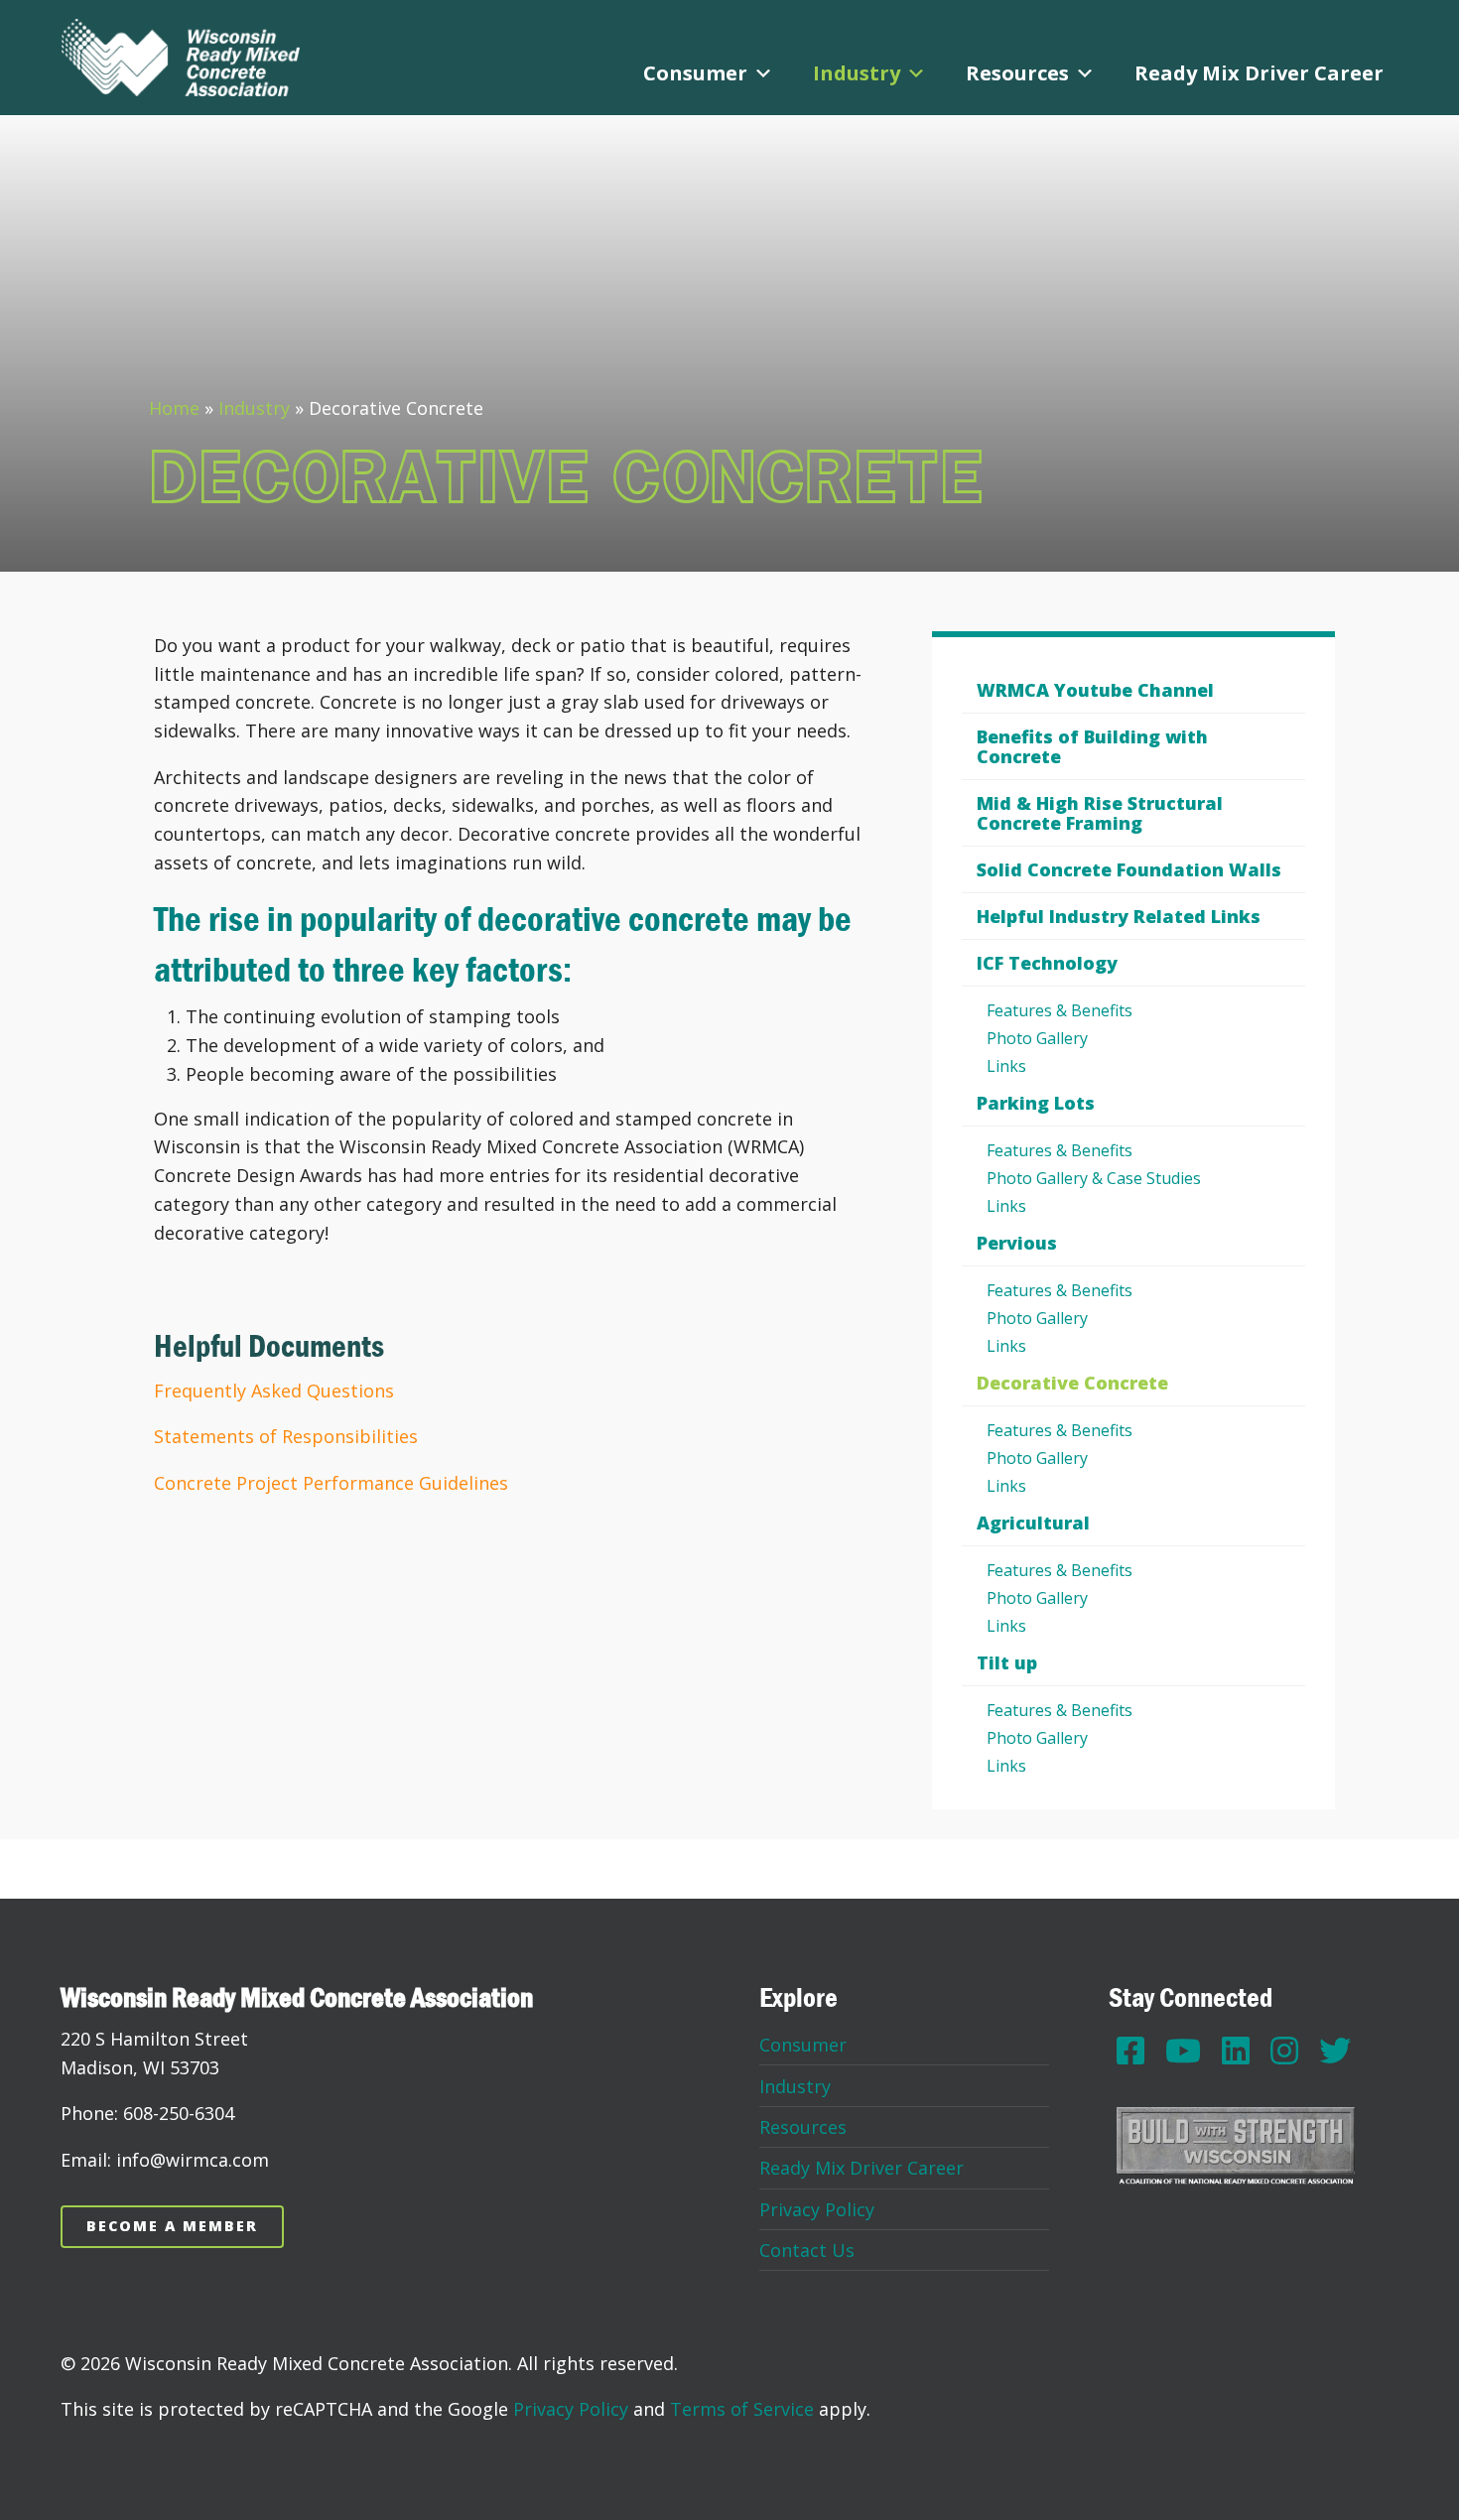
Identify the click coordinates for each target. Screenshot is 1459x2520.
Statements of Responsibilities (286, 1436)
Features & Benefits (1060, 1010)
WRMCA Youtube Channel (1095, 690)
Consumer (695, 73)
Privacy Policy (817, 2209)
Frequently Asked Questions (274, 1391)
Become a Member (172, 2226)
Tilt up (1007, 1662)
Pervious (1017, 1243)
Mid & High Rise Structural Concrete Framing (1100, 813)
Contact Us (807, 2250)
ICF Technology (1047, 963)
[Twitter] (1335, 2050)
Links (1006, 1066)
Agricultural (1033, 1523)
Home (174, 408)
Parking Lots (1036, 1103)
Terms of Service (742, 2409)
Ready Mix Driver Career (1259, 73)
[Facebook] (1130, 2050)
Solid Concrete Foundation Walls (1129, 869)
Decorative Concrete (1072, 1383)
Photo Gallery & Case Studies (1094, 1178)
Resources (1017, 73)
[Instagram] (1284, 2050)
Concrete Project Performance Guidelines (331, 1483)
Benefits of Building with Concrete (1092, 746)
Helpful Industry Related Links (1119, 916)
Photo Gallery (1037, 1038)
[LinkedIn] (1236, 2050)
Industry (857, 73)
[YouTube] (1183, 2050)
